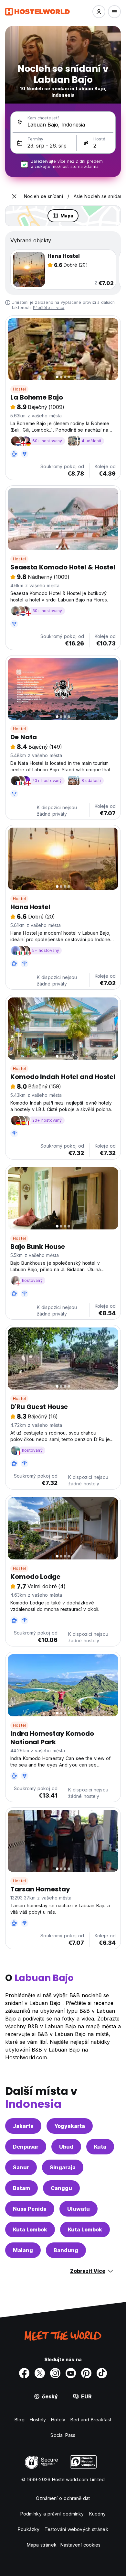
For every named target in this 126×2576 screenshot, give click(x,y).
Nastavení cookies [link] (81, 2545)
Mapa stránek (42, 2545)
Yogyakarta (70, 2126)
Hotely (58, 2420)
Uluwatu (79, 2209)
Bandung (66, 2250)
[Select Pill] (99, 12)
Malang (23, 2250)
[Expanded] (14, 196)
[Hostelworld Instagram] (55, 2373)
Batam (21, 2188)
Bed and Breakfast (91, 2420)
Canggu (61, 2188)
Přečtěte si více (49, 308)
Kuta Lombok (30, 2229)
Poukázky (29, 2529)
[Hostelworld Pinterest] (86, 2373)
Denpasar (26, 2147)
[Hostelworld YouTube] (71, 2373)
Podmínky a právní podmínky (52, 2514)
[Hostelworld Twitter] (40, 2373)
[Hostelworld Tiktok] (102, 2373)
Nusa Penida (30, 2209)
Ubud (66, 2147)
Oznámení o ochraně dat (63, 2498)
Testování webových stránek (76, 2529)
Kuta (100, 2147)
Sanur (21, 2167)
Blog (19, 2420)
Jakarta (23, 2126)
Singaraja (63, 2167)
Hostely (38, 2420)
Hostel (19, 389)
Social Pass (63, 2435)
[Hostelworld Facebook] (24, 2373)
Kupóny (98, 2514)
